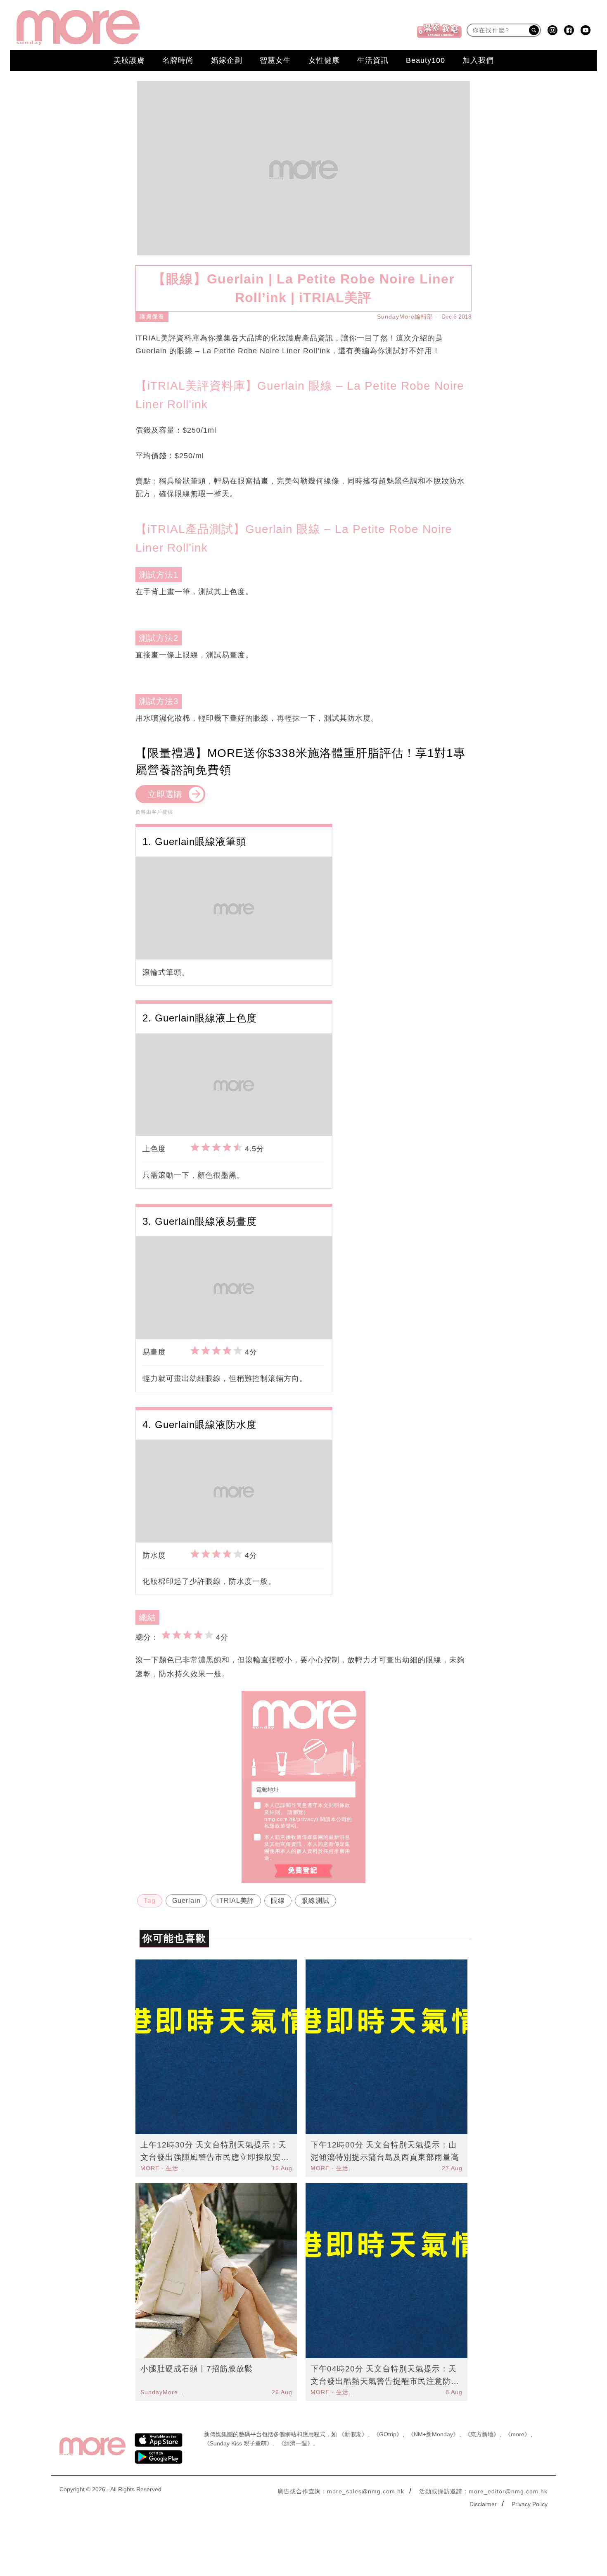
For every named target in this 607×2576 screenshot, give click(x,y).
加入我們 (478, 60)
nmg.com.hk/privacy (290, 1819)
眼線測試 (315, 1901)
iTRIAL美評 (236, 1901)
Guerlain (186, 1901)
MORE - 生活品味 (164, 2168)
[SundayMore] (78, 27)
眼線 (278, 1901)
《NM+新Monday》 (433, 2434)
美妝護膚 (129, 60)
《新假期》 (353, 2434)
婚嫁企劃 (227, 60)
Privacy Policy (530, 2504)
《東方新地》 (482, 2434)
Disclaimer (483, 2504)
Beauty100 (426, 60)
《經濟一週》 (296, 2443)
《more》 (518, 2434)
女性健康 (324, 60)
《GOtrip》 (388, 2434)
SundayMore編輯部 (405, 317)
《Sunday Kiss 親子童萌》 (238, 2443)
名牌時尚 (178, 60)
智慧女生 (275, 60)
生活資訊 (373, 60)
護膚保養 (152, 317)
